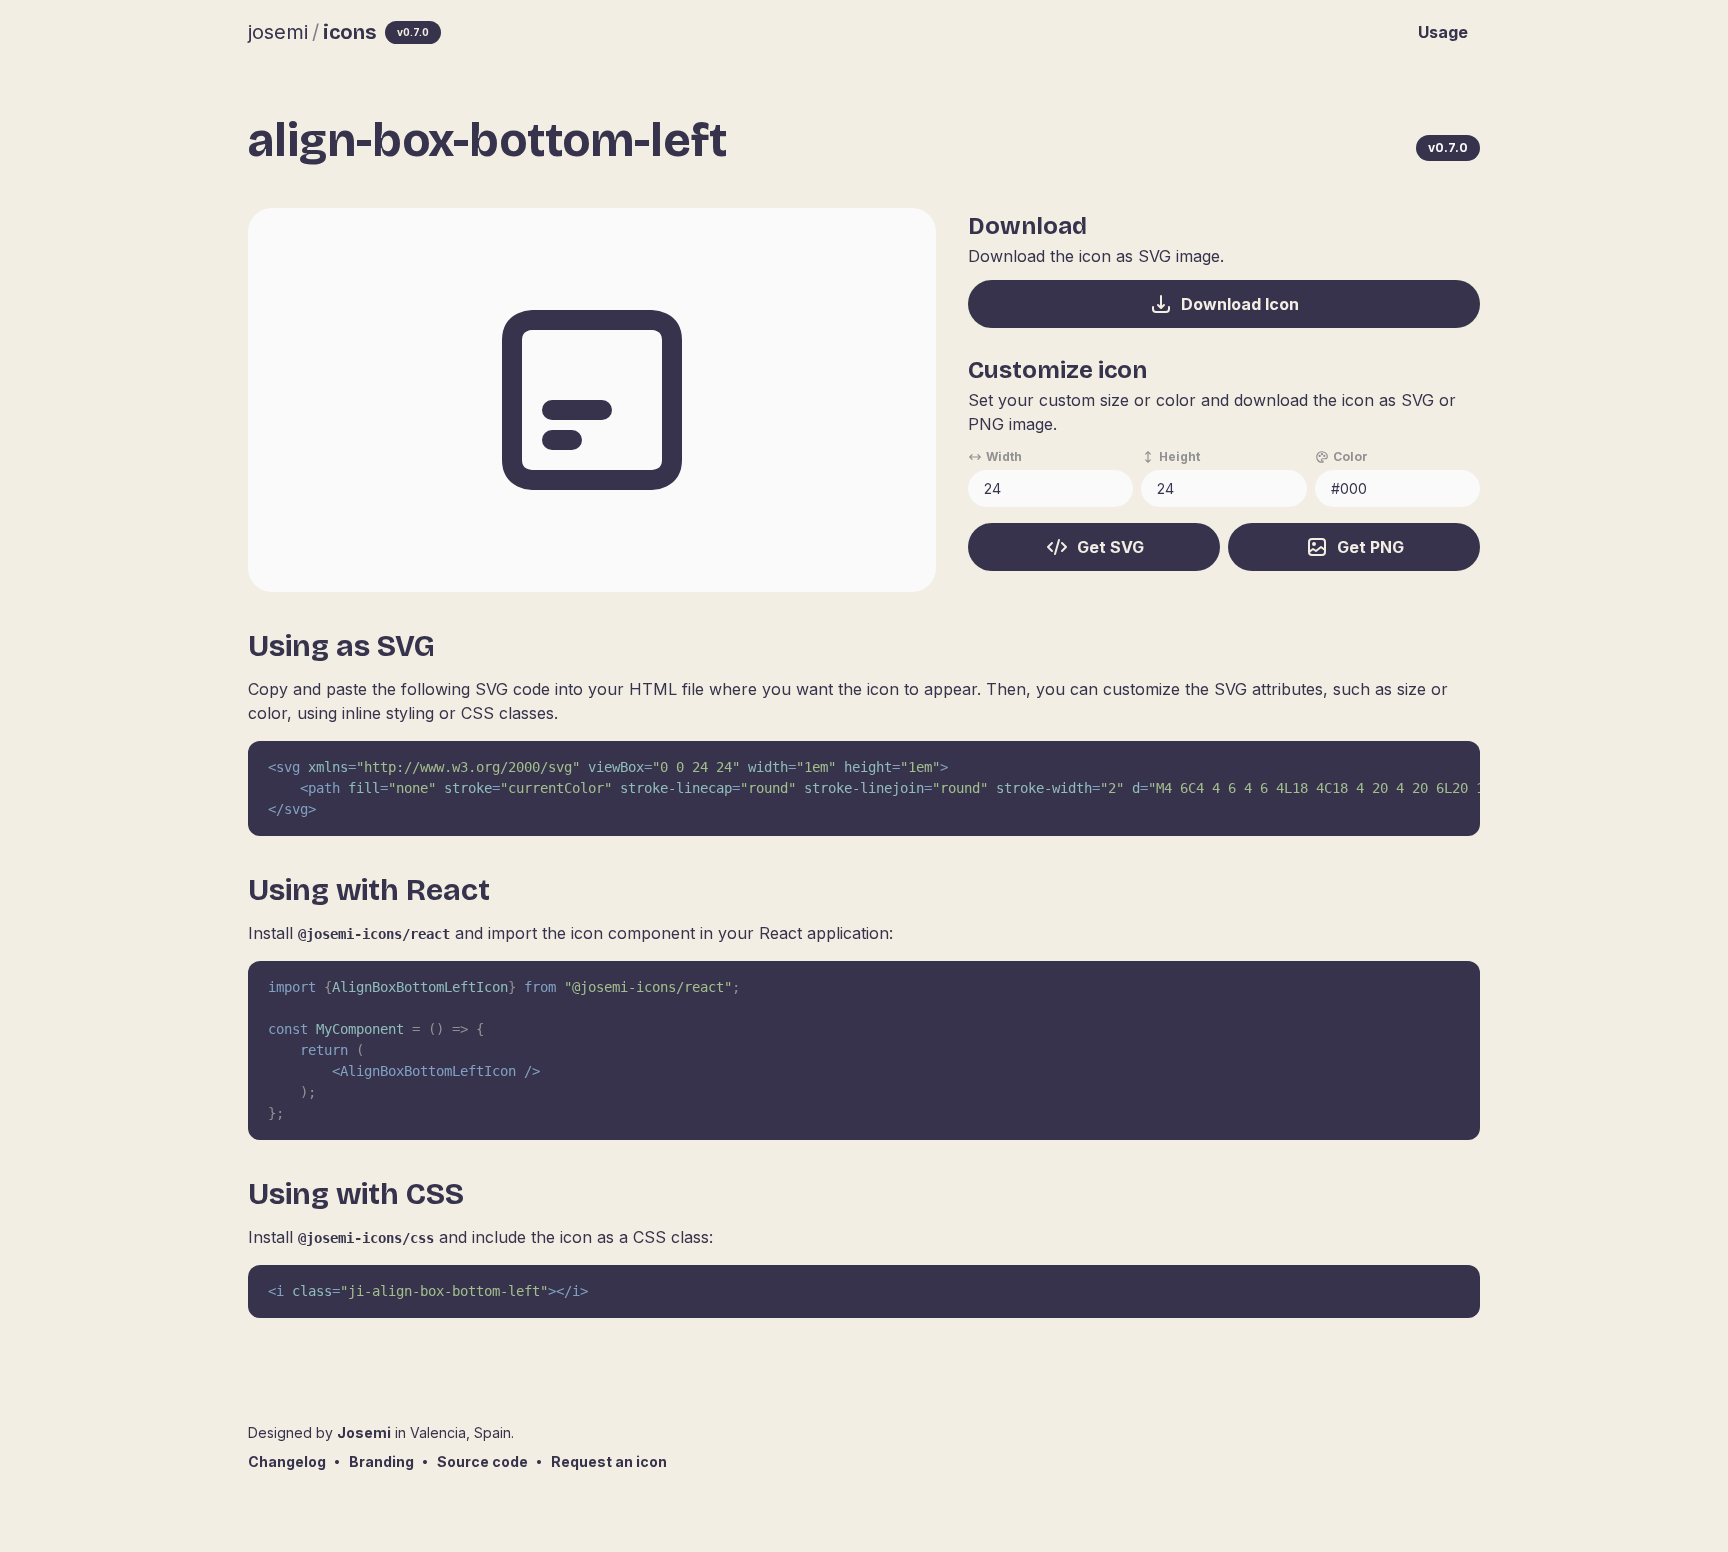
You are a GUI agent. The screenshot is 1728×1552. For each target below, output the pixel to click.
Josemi (364, 1432)
